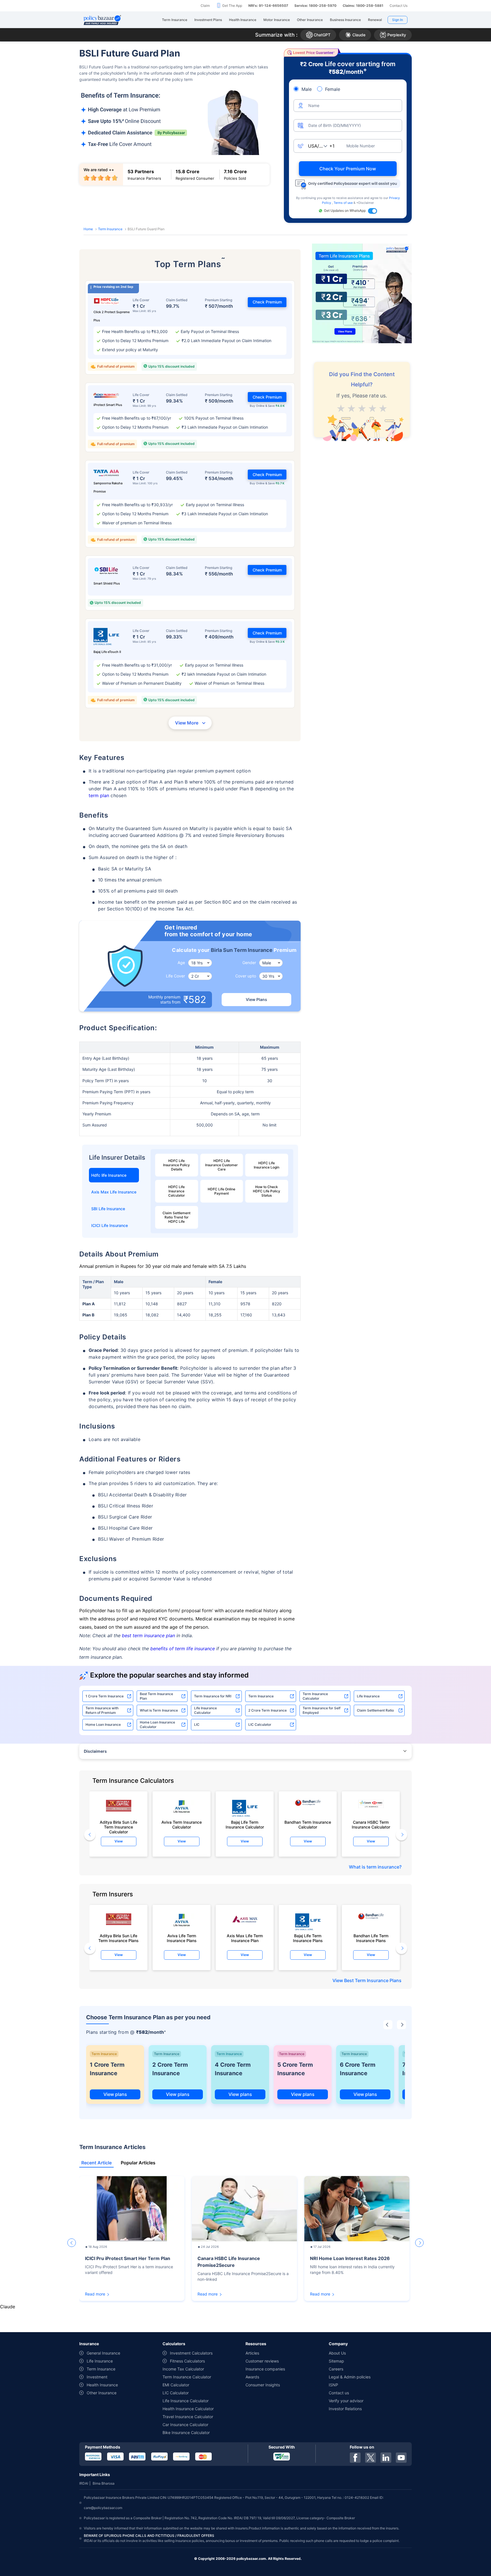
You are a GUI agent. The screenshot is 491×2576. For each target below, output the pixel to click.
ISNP (333, 2385)
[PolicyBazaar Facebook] (355, 2458)
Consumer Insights (263, 2385)
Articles (252, 2353)
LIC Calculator (260, 1724)
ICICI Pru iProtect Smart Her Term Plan (128, 2258)
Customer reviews (262, 2361)
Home (88, 229)
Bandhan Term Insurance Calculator (308, 1825)
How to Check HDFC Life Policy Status (267, 1191)
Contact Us (399, 6)
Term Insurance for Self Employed (322, 1710)
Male (307, 89)
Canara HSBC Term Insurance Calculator (371, 1825)
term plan (99, 795)
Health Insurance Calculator (188, 2409)
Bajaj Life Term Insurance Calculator (245, 1825)
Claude (359, 35)
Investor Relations (345, 2409)
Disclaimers (95, 1751)
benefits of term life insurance (183, 1649)
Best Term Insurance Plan (156, 1696)
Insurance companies (265, 2369)
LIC (197, 1724)
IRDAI (84, 2483)
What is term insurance (374, 1867)
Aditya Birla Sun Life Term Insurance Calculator (118, 1825)
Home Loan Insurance (103, 1724)
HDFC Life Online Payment (221, 1191)
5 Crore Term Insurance (295, 2069)
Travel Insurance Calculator (188, 2417)
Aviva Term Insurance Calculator (182, 1825)
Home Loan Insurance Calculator (157, 1724)
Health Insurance (102, 2385)
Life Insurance (368, 1696)
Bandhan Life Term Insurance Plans (371, 1938)
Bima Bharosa (104, 2483)
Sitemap (336, 2361)
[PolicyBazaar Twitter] (371, 2458)
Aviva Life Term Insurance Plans (182, 1938)
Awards (252, 2377)
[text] (383, 407)
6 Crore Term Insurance (358, 2069)
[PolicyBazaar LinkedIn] (386, 2458)
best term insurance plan (148, 1635)
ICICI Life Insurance (110, 1225)
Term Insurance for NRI (213, 1696)
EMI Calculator (176, 2385)
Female (333, 89)
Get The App (232, 6)
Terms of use (344, 203)
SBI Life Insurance (108, 1209)
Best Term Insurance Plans (373, 1980)
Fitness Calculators (187, 2361)
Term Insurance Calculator (315, 1696)
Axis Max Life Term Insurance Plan (245, 1938)
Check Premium (267, 302)
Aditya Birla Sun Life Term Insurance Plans (118, 1938)
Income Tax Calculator (183, 2369)
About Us (337, 2353)
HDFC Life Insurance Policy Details (176, 1165)
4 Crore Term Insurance (233, 2069)
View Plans (256, 999)
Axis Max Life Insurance (114, 1192)
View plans (115, 2094)
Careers (336, 2369)
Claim (205, 6)
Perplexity (397, 35)
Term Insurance (110, 229)
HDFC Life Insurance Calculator (177, 1191)
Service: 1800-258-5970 (315, 6)
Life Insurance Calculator (205, 1710)
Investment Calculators (191, 2353)
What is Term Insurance (159, 1710)
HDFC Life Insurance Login (267, 1165)
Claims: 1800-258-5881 (363, 6)
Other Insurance (102, 2393)
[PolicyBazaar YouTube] (401, 2458)
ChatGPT (322, 35)
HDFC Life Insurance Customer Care (221, 1165)
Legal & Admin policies (350, 2377)
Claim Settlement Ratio (375, 1710)
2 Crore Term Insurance (268, 1710)
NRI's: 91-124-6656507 (268, 6)
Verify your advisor (346, 2401)
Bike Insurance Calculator (186, 2432)
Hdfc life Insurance (109, 1175)
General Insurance (103, 2353)
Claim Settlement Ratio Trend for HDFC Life (176, 1217)
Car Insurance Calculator (185, 2425)
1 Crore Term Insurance (105, 1696)
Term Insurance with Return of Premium (102, 1710)
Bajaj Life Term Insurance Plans (308, 1938)
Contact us (339, 2393)
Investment (97, 2377)
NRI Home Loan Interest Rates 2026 (350, 2258)
